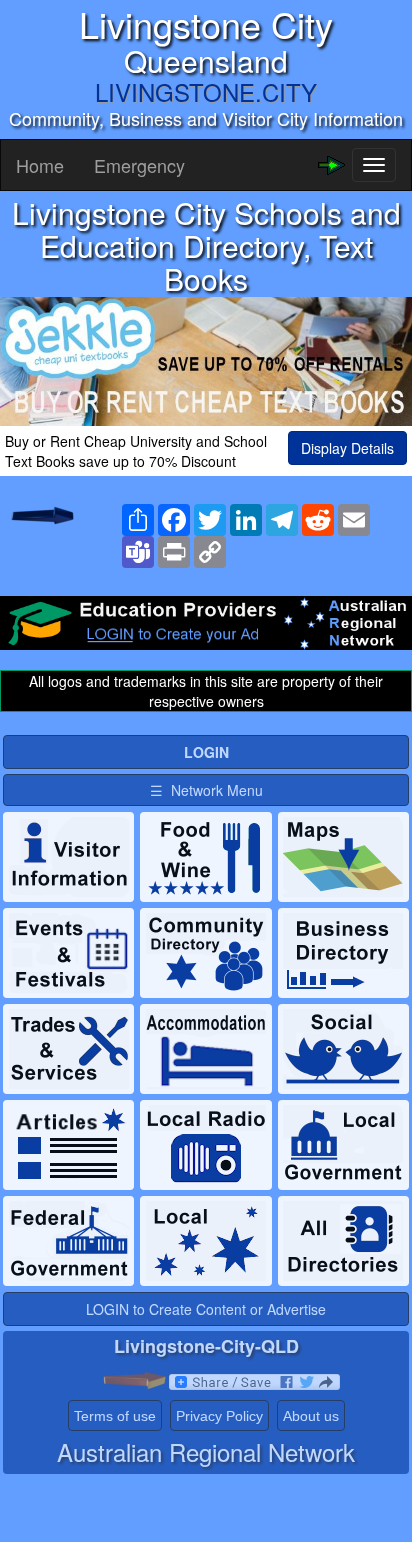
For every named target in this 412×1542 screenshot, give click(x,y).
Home (40, 165)
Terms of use (115, 1416)
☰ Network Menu (206, 790)
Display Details (347, 448)
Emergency (139, 165)
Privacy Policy (219, 1416)
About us (311, 1416)
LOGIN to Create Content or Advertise (206, 1309)
